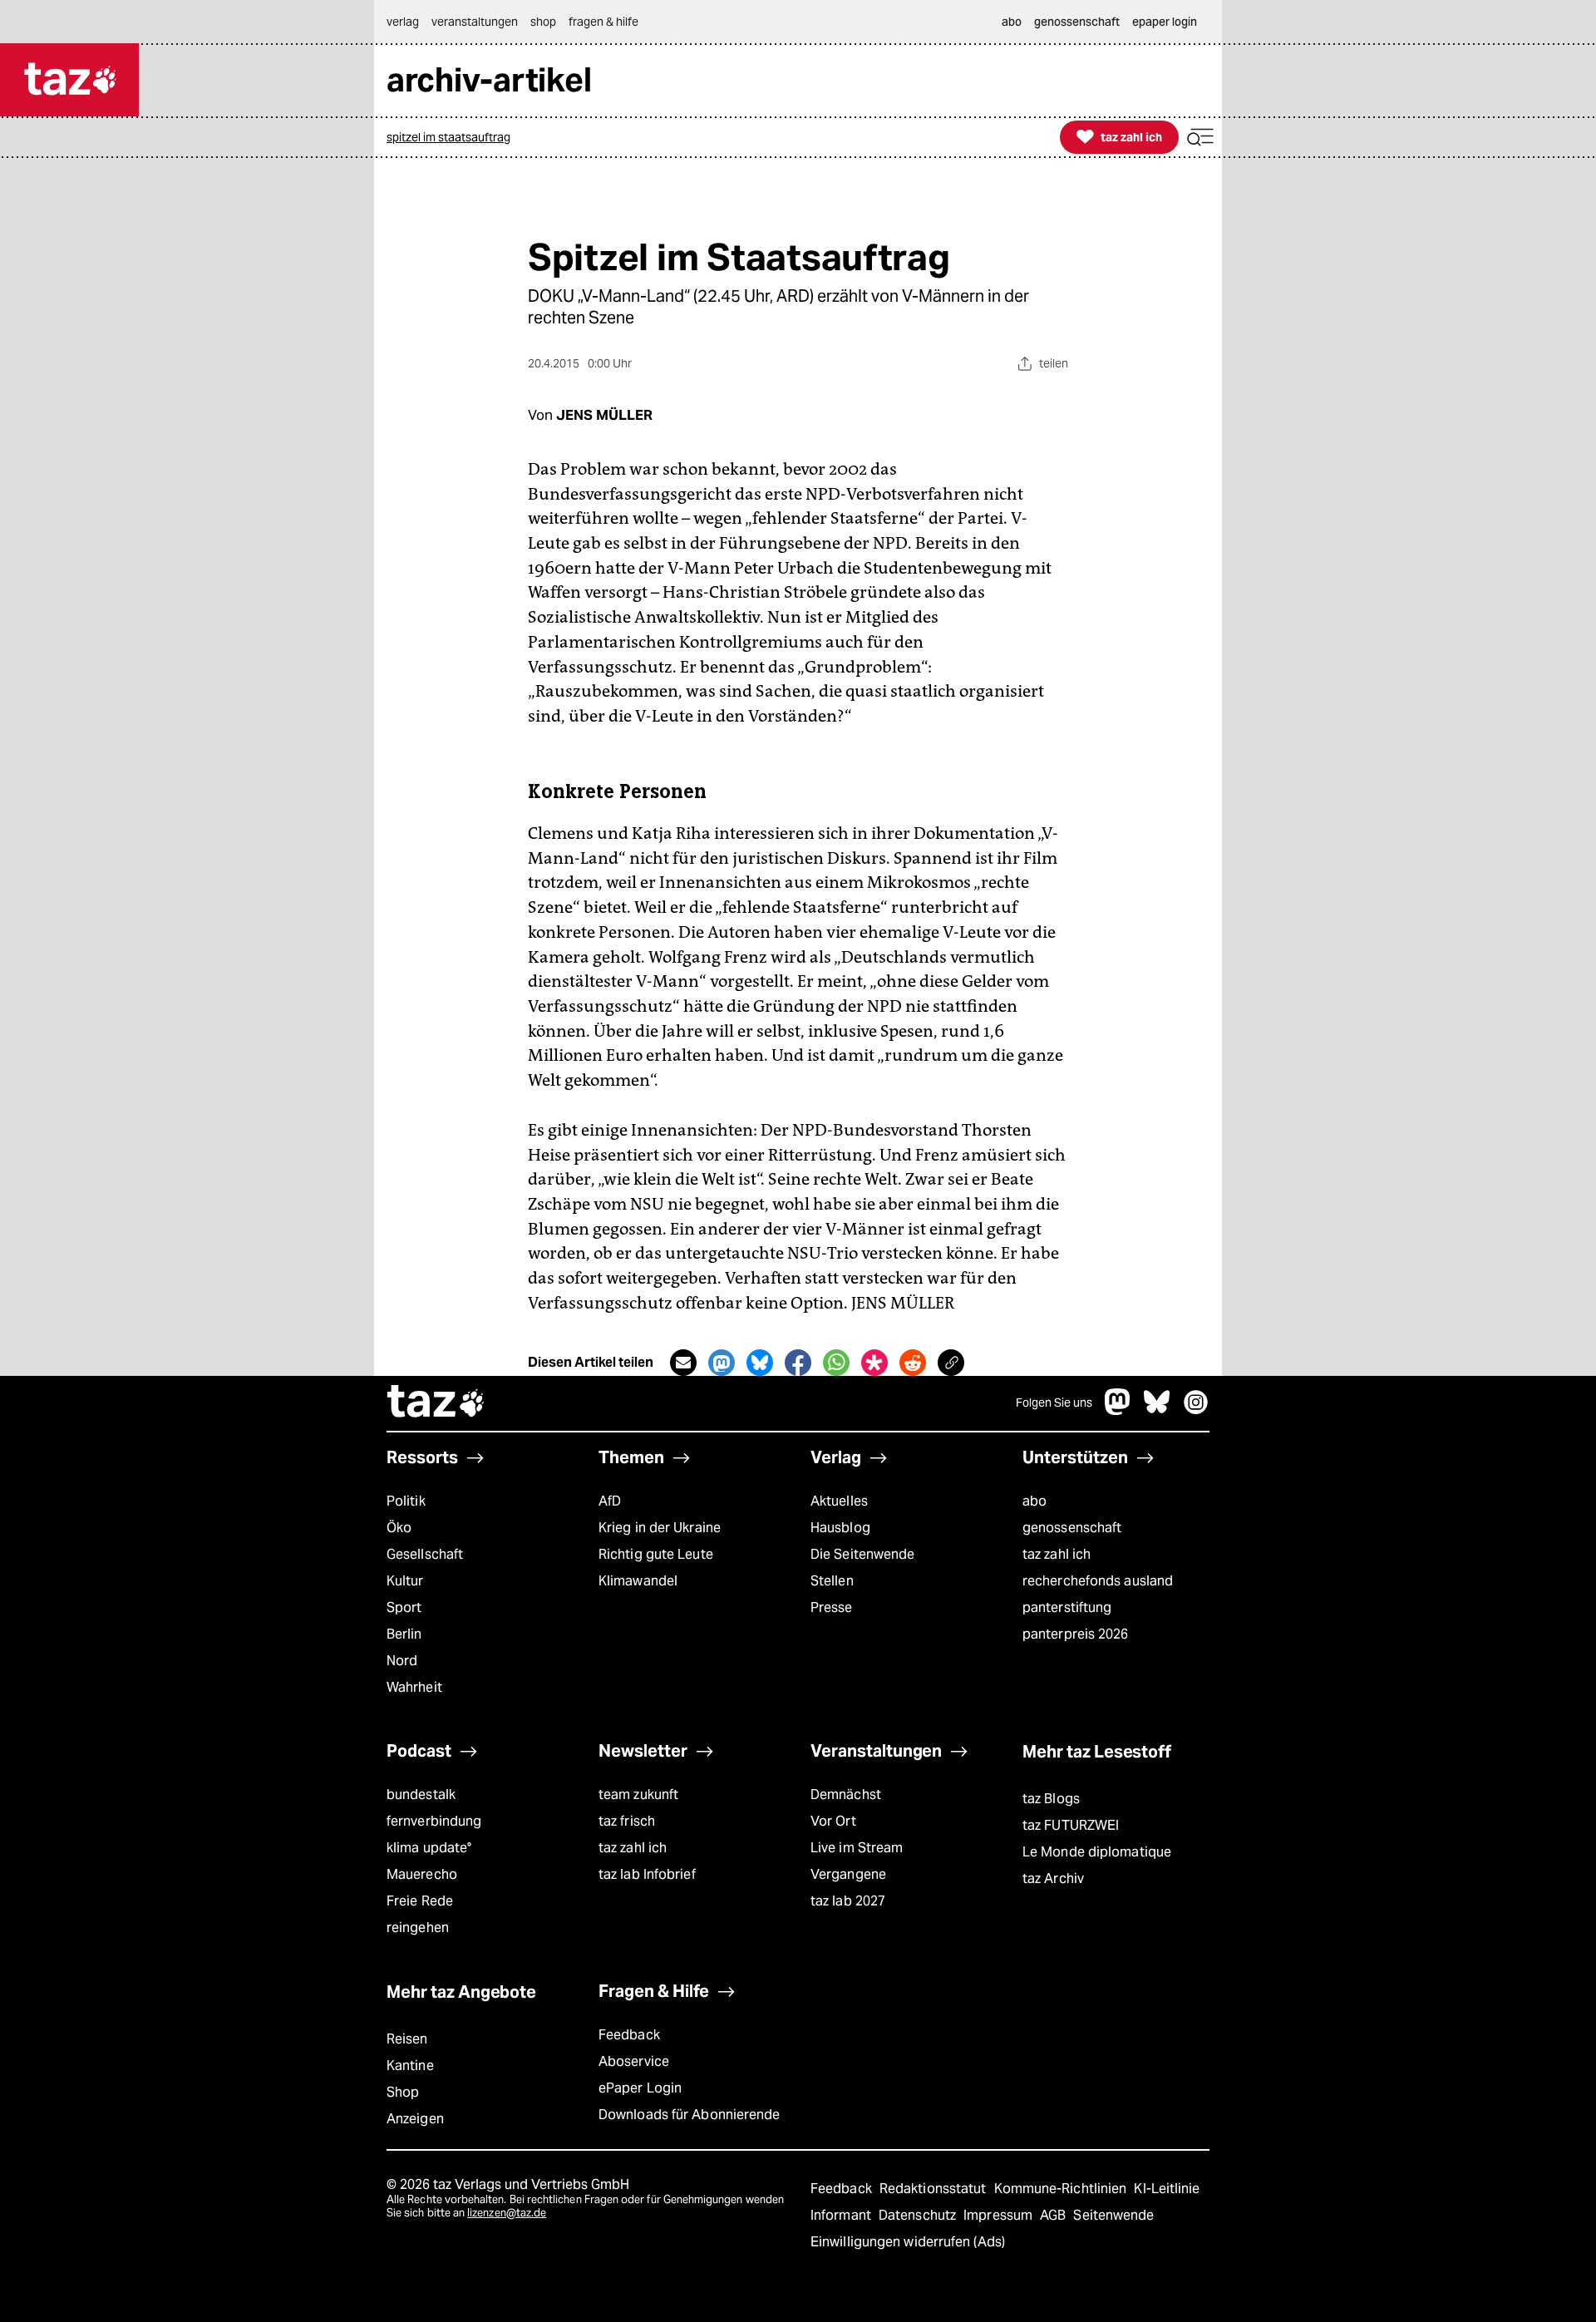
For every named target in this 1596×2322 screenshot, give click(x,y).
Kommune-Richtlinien (1062, 2189)
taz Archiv (1053, 1878)
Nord (402, 1661)
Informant (842, 2215)
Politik (406, 1501)
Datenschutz (919, 2215)
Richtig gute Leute (656, 1554)
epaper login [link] (1165, 22)
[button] (1200, 138)
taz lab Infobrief (647, 1874)
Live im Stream (857, 1848)
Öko (399, 1528)
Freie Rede (420, 1901)
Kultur (405, 1581)
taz (436, 1403)
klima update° (429, 1848)
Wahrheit (414, 1687)
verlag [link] (403, 22)
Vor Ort (833, 1821)
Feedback (629, 2035)
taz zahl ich (1057, 1554)
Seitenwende (1113, 2215)
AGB (1054, 2215)
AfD (610, 1501)
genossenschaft (1072, 1528)
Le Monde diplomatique (1097, 1852)
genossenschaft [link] (1077, 22)
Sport (404, 1607)
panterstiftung (1067, 1607)
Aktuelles (839, 1501)
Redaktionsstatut (935, 2189)
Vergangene (848, 1874)
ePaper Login (640, 2088)
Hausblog (840, 1528)
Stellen (832, 1581)
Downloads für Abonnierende (690, 2115)
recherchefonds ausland (1098, 1581)
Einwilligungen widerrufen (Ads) (908, 2242)
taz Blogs (1051, 1799)
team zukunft (638, 1794)
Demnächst (846, 1794)
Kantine (410, 2066)
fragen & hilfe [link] (603, 22)
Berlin (404, 1634)
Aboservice (634, 2061)
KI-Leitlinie (1167, 2189)
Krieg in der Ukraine (660, 1528)
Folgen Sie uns (1054, 1403)
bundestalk (421, 1794)
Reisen (407, 2039)
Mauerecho (422, 1874)
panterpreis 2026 (1076, 1634)
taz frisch (627, 1821)
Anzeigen (415, 2119)
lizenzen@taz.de (507, 2213)
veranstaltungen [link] (475, 22)
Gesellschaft (425, 1554)
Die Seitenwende (862, 1554)
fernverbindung (434, 1821)
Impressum (1000, 2215)
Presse (832, 1607)
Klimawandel (638, 1581)
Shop (403, 2092)
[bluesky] (1157, 1410)
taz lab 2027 (848, 1901)
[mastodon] (1118, 1410)
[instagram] (1196, 1410)
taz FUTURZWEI (1071, 1825)
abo (1034, 1501)
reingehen (418, 1928)
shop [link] (543, 22)
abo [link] (1012, 22)
